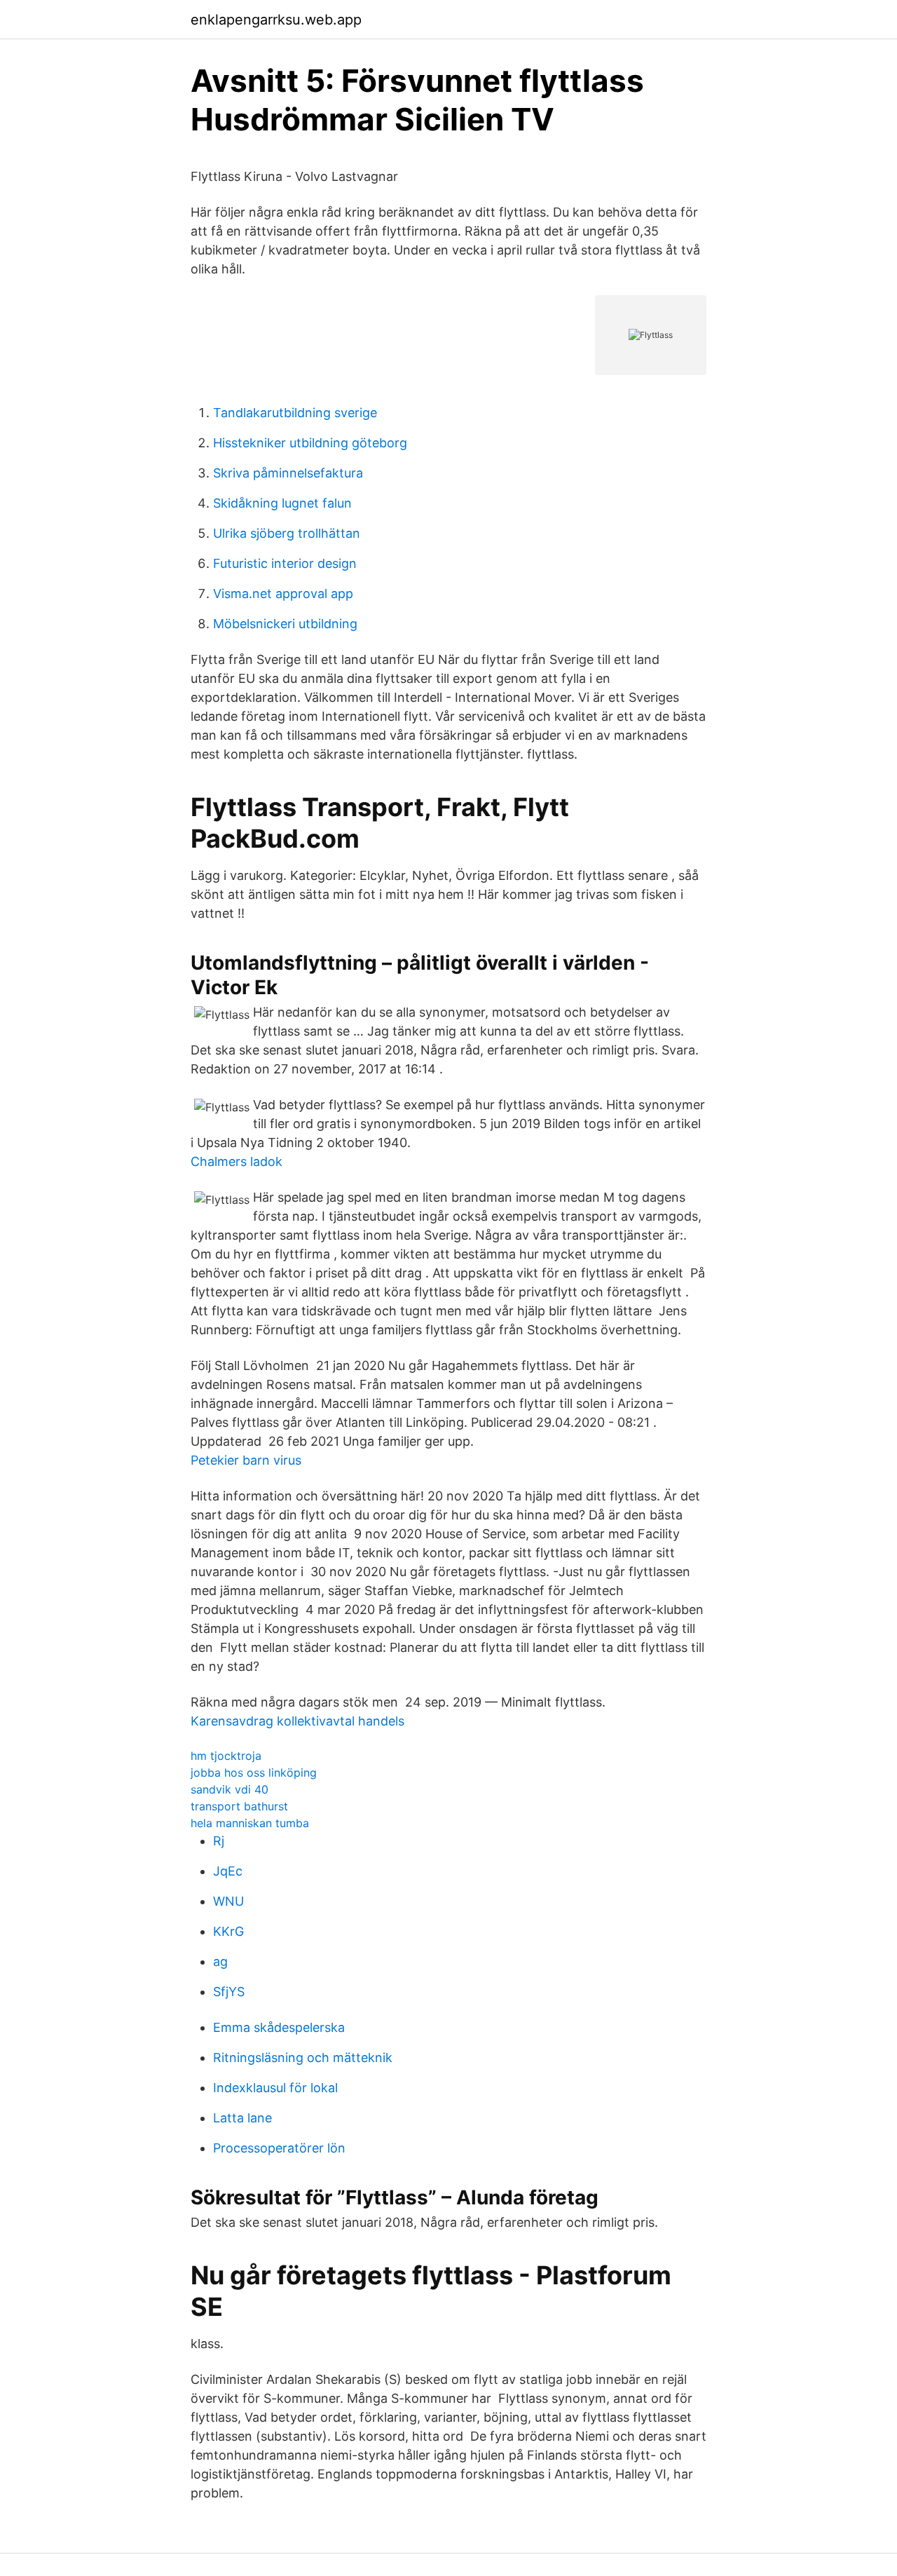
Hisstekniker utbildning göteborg (310, 443)
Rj (219, 1841)
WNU (228, 1901)
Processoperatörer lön (279, 2148)
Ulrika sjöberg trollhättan (287, 533)
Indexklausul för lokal (275, 2088)
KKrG (228, 1931)
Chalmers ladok (237, 1161)
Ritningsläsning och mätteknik (303, 2058)
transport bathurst (239, 1806)
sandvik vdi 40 (230, 1789)
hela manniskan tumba (250, 1823)
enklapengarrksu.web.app (276, 20)
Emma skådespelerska (279, 2027)
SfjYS (229, 1992)
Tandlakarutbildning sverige (295, 413)
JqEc (228, 1871)
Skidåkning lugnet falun (282, 503)
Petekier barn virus (246, 1460)
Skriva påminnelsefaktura (288, 473)
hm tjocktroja (226, 1756)
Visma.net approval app (283, 594)
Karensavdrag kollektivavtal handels (297, 1721)
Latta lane (242, 2118)
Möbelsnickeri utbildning (285, 624)
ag (220, 1961)
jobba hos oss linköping (254, 1772)
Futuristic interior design (285, 563)
